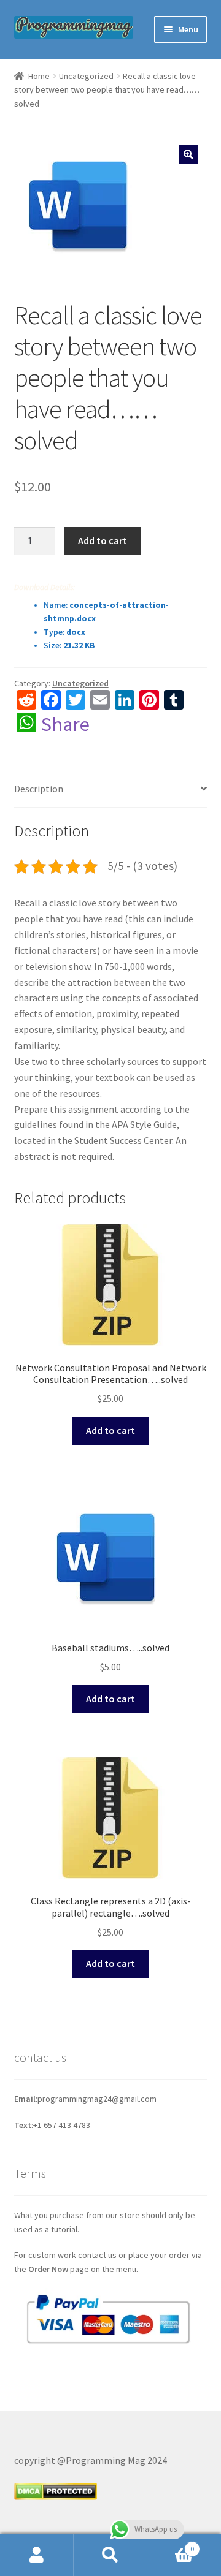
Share (65, 724)
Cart (171, 2544)
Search (110, 2555)
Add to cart (103, 540)
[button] (188, 154)
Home (39, 76)
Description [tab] (39, 789)
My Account (37, 2555)
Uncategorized (86, 76)
